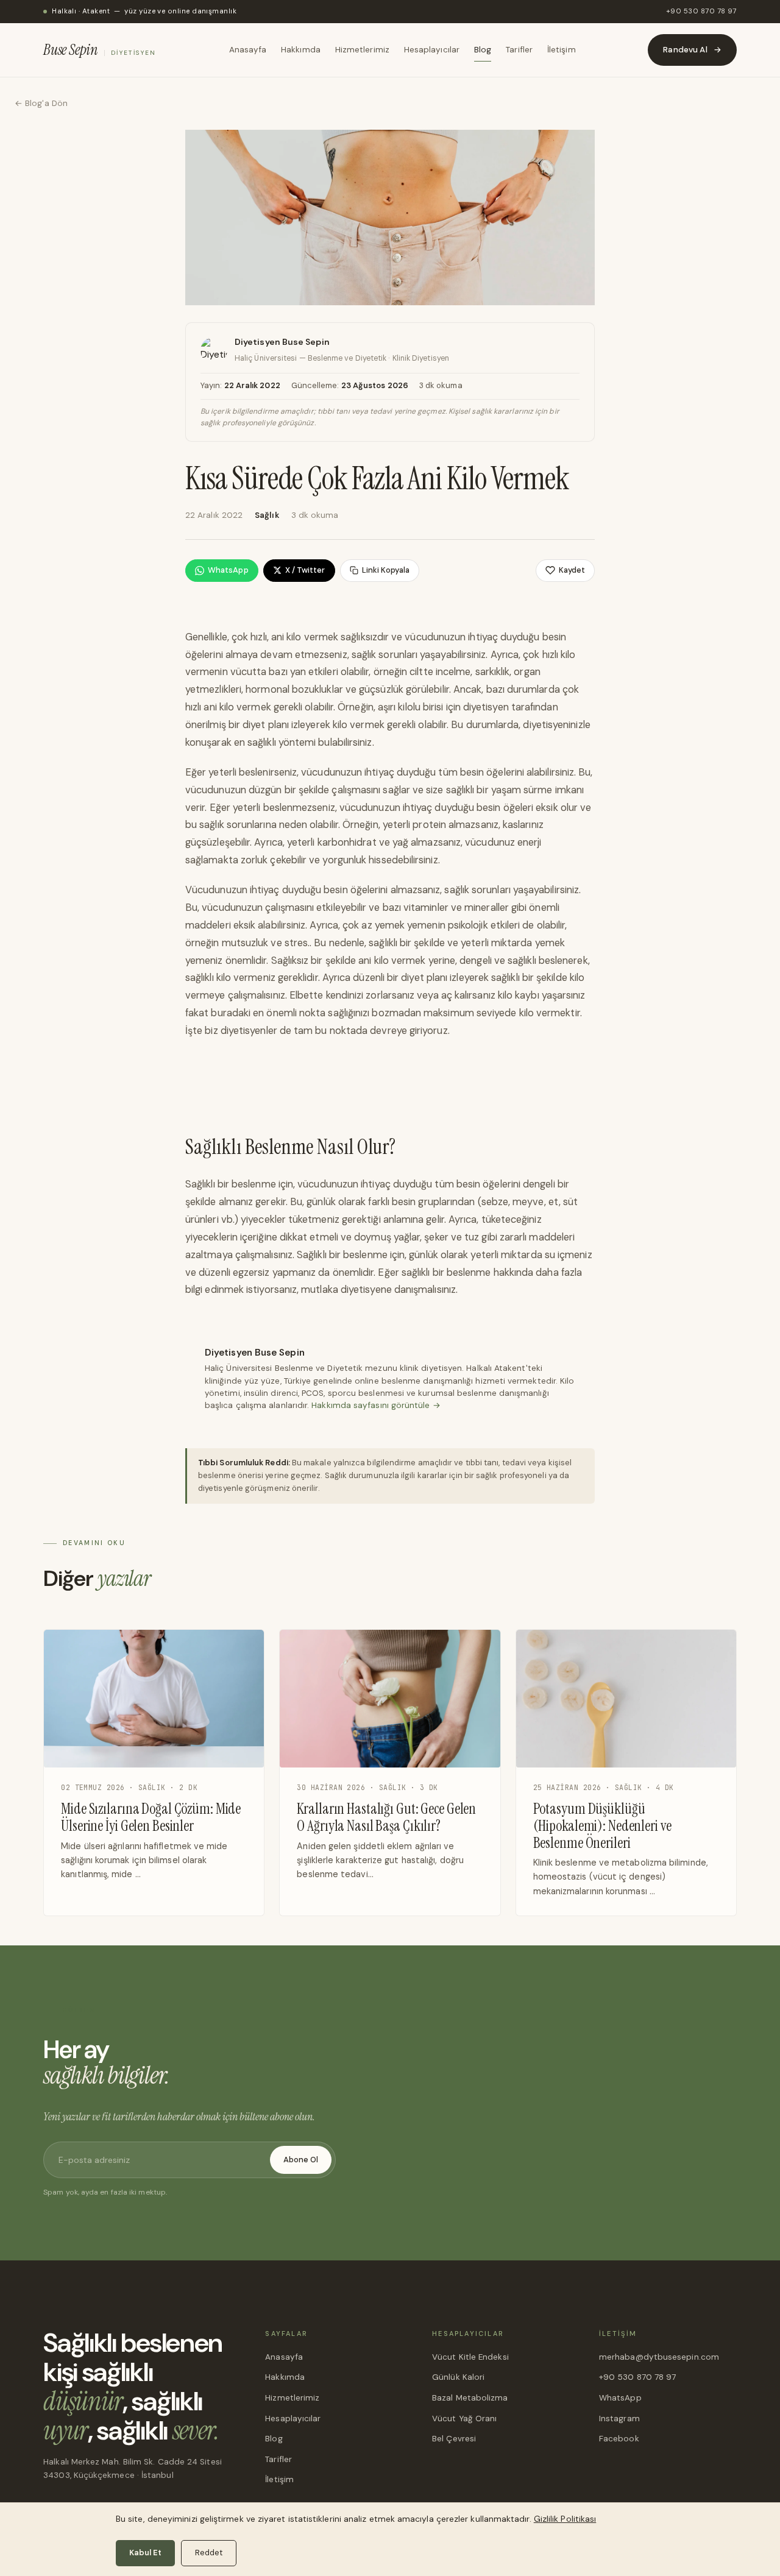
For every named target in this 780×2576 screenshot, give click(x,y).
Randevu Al (692, 50)
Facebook (619, 2439)
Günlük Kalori (458, 2377)
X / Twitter (305, 570)
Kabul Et (145, 2553)
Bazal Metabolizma (470, 2398)
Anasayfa (248, 50)
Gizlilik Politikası (565, 2519)
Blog (483, 50)
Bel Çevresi (454, 2439)
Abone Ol (301, 2160)
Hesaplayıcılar (432, 50)
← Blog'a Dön (41, 103)
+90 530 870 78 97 (701, 11)
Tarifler (519, 50)
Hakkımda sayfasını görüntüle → (376, 1405)
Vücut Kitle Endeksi (470, 2357)
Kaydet (572, 570)
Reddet (209, 2553)
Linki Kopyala (386, 570)
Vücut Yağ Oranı (464, 2419)
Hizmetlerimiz (362, 50)
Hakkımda (301, 50)
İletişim (562, 50)
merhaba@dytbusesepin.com (659, 2357)
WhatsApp (228, 570)
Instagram (619, 2419)
